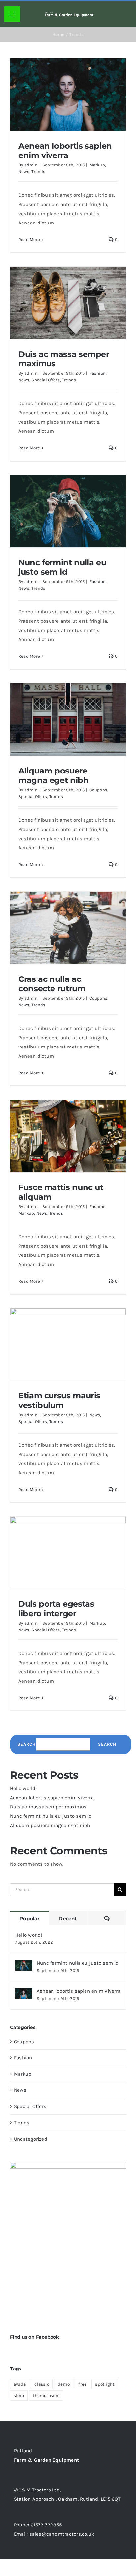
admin (31, 165)
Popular (29, 1919)
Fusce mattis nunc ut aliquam (61, 1192)
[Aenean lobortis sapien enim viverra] (24, 1993)
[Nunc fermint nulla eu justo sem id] (24, 1965)
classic (42, 2384)
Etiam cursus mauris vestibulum (59, 1400)
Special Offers (46, 380)
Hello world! (23, 1788)
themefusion (46, 2396)
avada (20, 2384)
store (19, 2396)
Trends (38, 172)
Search (27, 1744)
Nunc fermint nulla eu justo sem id (62, 567)
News (24, 172)
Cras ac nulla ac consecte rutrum (52, 984)
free (82, 2384)
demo (64, 2384)
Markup (97, 165)
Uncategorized (31, 2139)
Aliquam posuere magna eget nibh (54, 775)
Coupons (99, 790)
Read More (29, 240)
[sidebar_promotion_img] (68, 2164)
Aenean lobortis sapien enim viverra (65, 150)
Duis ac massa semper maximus (64, 359)
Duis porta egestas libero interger (56, 1609)
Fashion (98, 373)
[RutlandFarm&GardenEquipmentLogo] (69, 14)
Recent (68, 1919)
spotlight (105, 2384)
